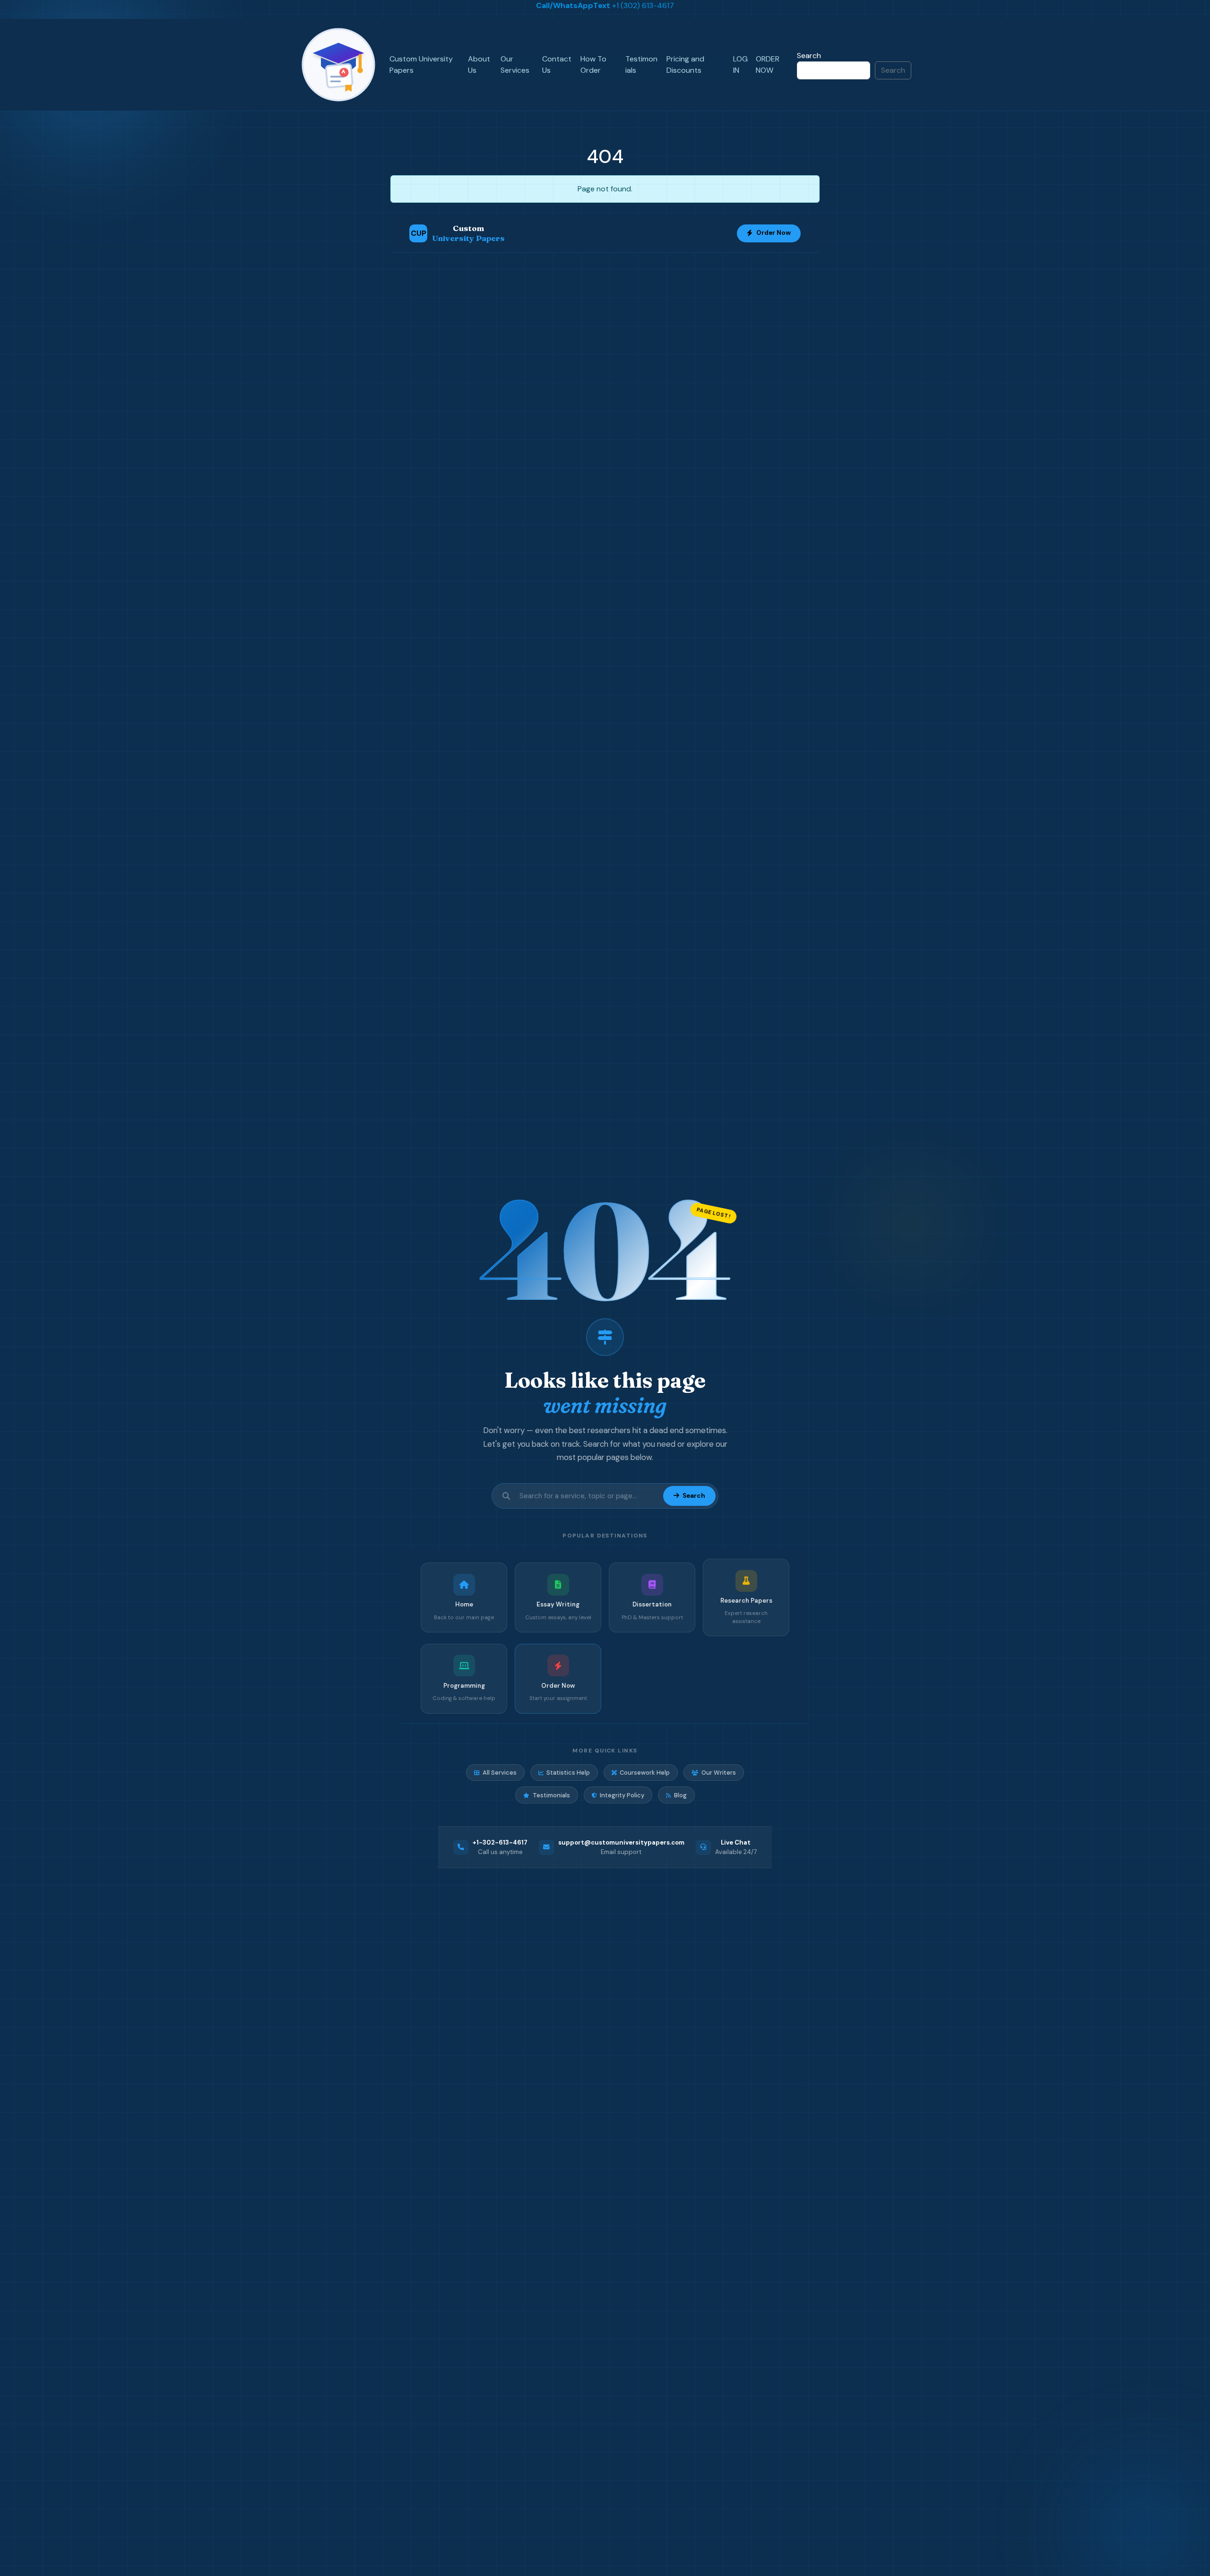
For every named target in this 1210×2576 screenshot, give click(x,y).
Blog (680, 1795)
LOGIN (740, 64)
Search (809, 56)
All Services (500, 1773)
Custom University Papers (421, 64)
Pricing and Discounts (685, 64)
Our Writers (719, 1773)
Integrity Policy (622, 1795)
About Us (479, 64)
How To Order (593, 64)
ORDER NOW (768, 64)
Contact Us (557, 64)
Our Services (515, 64)
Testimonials (641, 64)
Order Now (774, 233)
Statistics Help (568, 1773)
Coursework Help (645, 1773)
